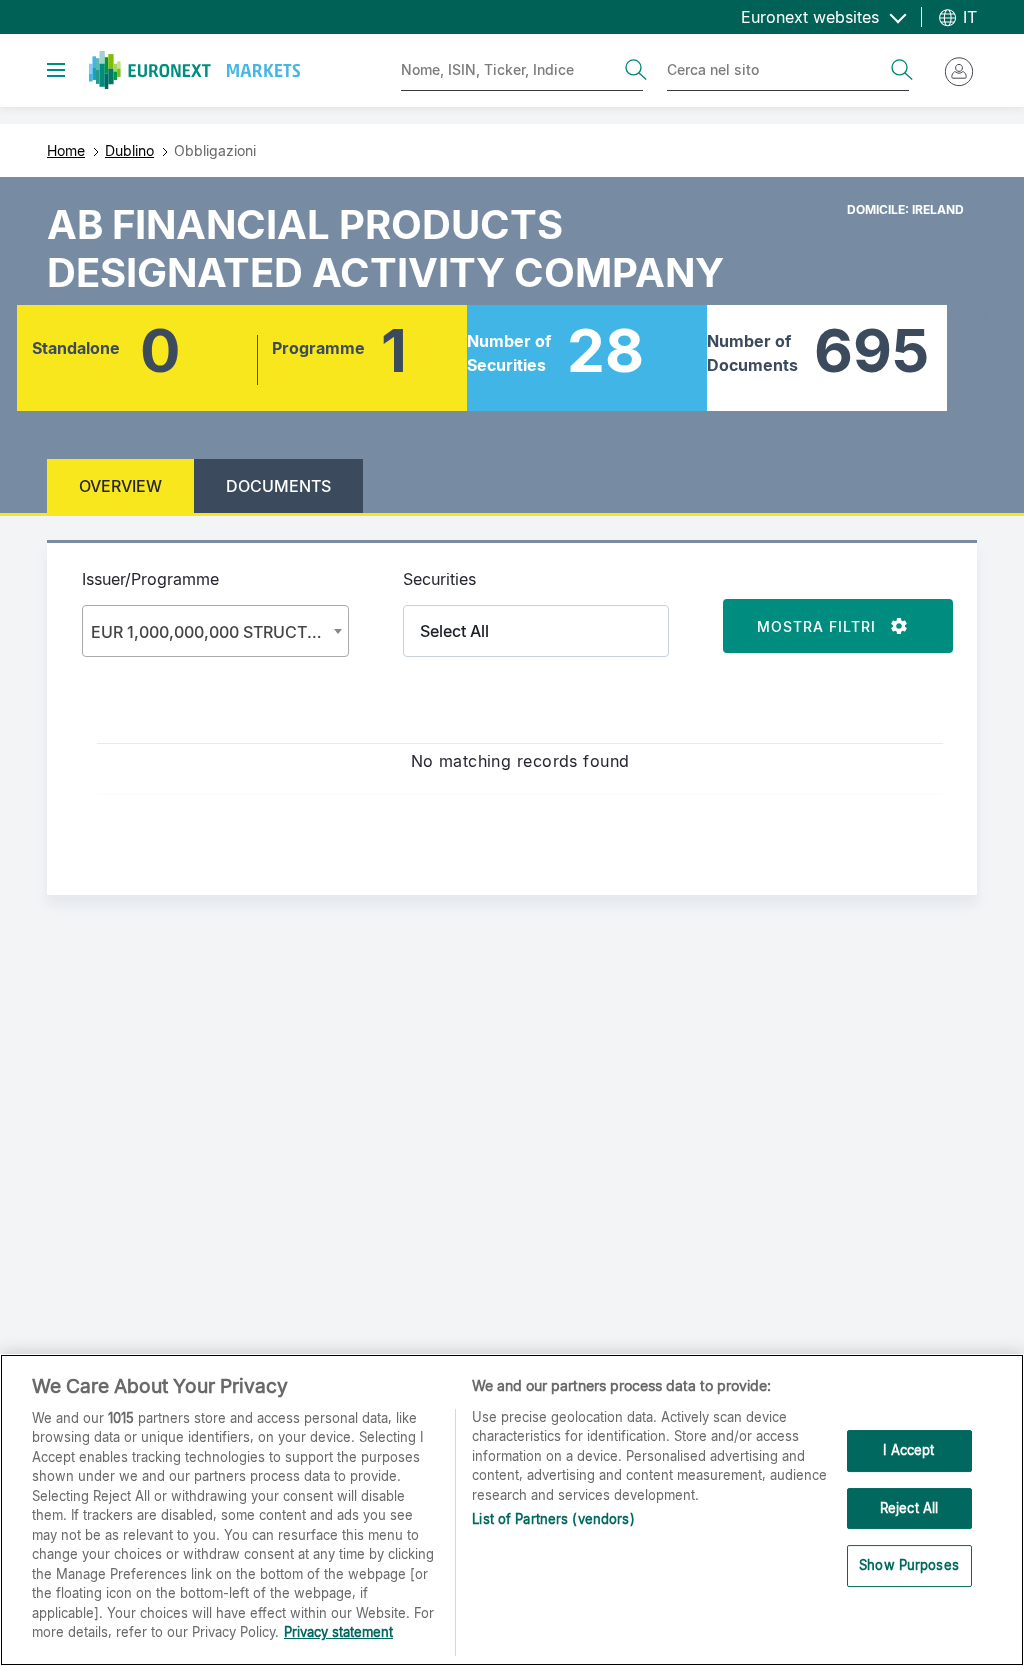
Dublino (129, 150)
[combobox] (215, 631)
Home (66, 150)
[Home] (194, 70)
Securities (439, 579)
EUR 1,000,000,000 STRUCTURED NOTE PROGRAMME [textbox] (219, 632)
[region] (512, 1510)
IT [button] (967, 17)
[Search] (636, 70)
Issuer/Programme (150, 579)
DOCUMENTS (278, 486)
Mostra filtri (824, 626)
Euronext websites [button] (812, 17)
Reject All (909, 1508)
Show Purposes (909, 1565)
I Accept (908, 1450)
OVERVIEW (120, 486)
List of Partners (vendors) (553, 1519)
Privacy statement (338, 1632)
